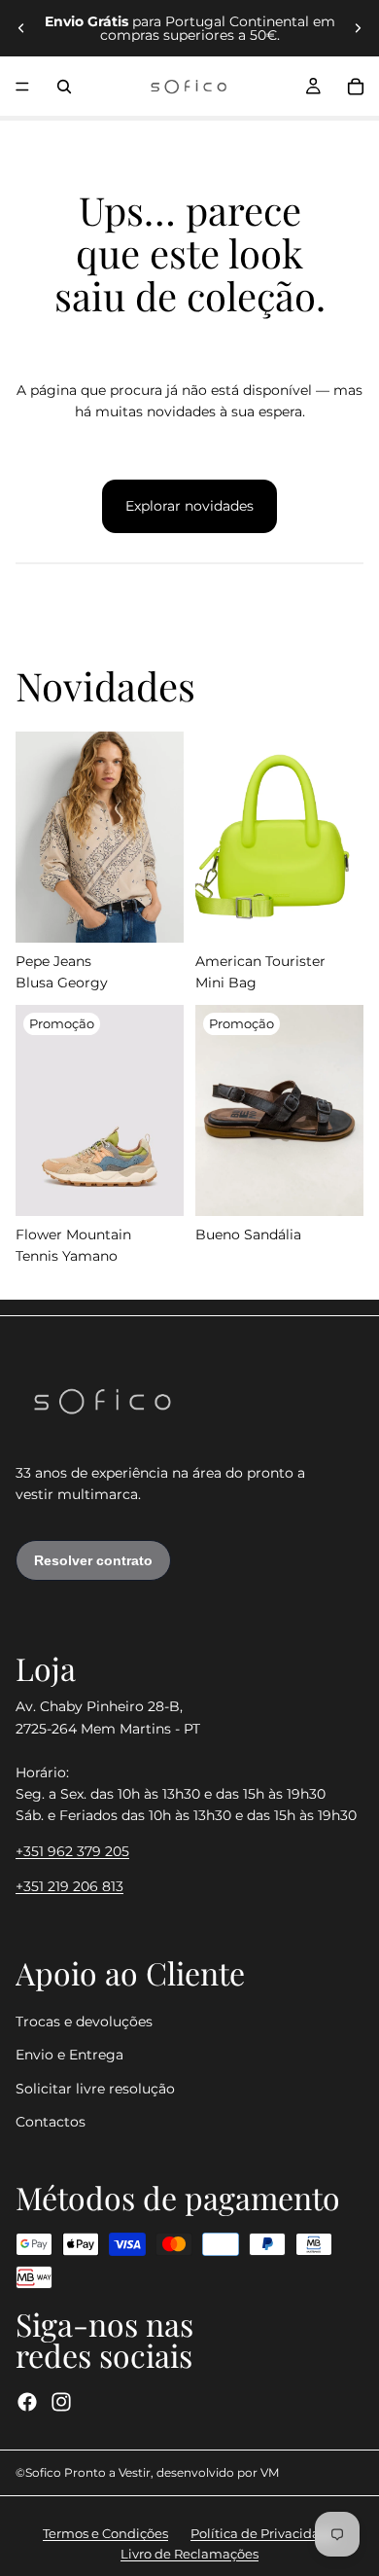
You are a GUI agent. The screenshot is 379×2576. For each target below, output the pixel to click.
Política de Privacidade (263, 2533)
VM (270, 2472)
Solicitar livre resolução (95, 2089)
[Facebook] (27, 2402)
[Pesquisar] (64, 87)
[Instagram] (61, 2402)
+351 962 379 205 (72, 1851)
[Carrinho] (356, 87)
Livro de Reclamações (189, 2554)
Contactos (51, 2123)
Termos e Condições (105, 2533)
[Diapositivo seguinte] (358, 28)
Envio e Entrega (69, 2056)
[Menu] (22, 87)
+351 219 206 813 (69, 1887)
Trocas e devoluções (84, 2021)
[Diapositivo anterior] (21, 28)
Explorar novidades (189, 506)
